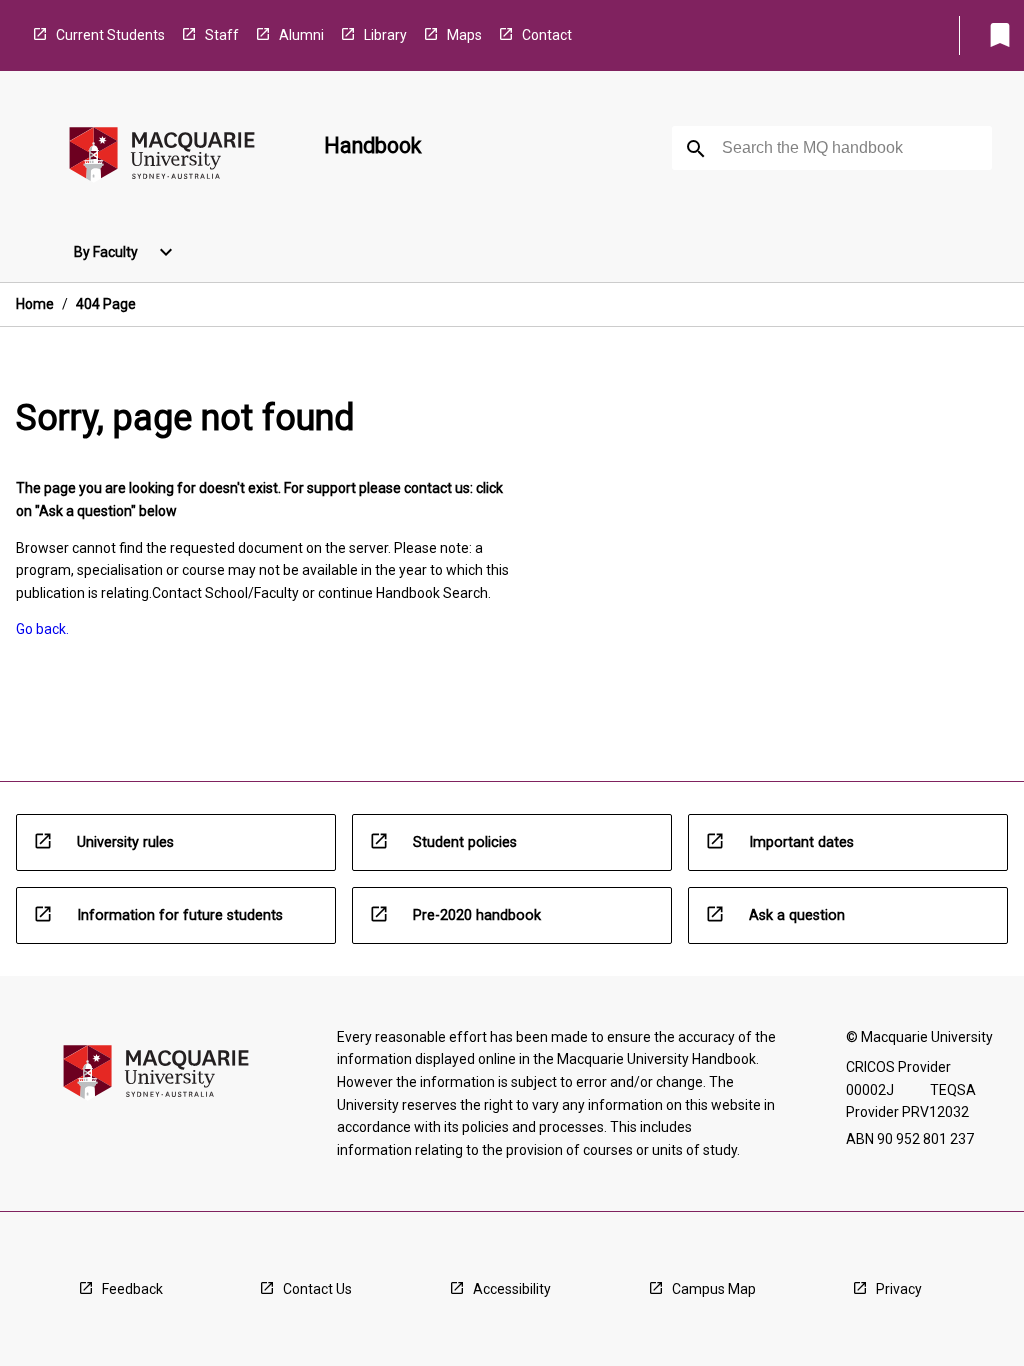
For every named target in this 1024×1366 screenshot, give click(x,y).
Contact (547, 35)
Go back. (42, 629)
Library (385, 35)
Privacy (899, 1289)
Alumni (301, 35)
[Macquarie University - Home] (162, 157)
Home (35, 304)
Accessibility (512, 1289)
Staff (222, 35)
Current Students (110, 35)
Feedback (132, 1289)
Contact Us (317, 1289)
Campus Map (714, 1289)
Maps (464, 35)
